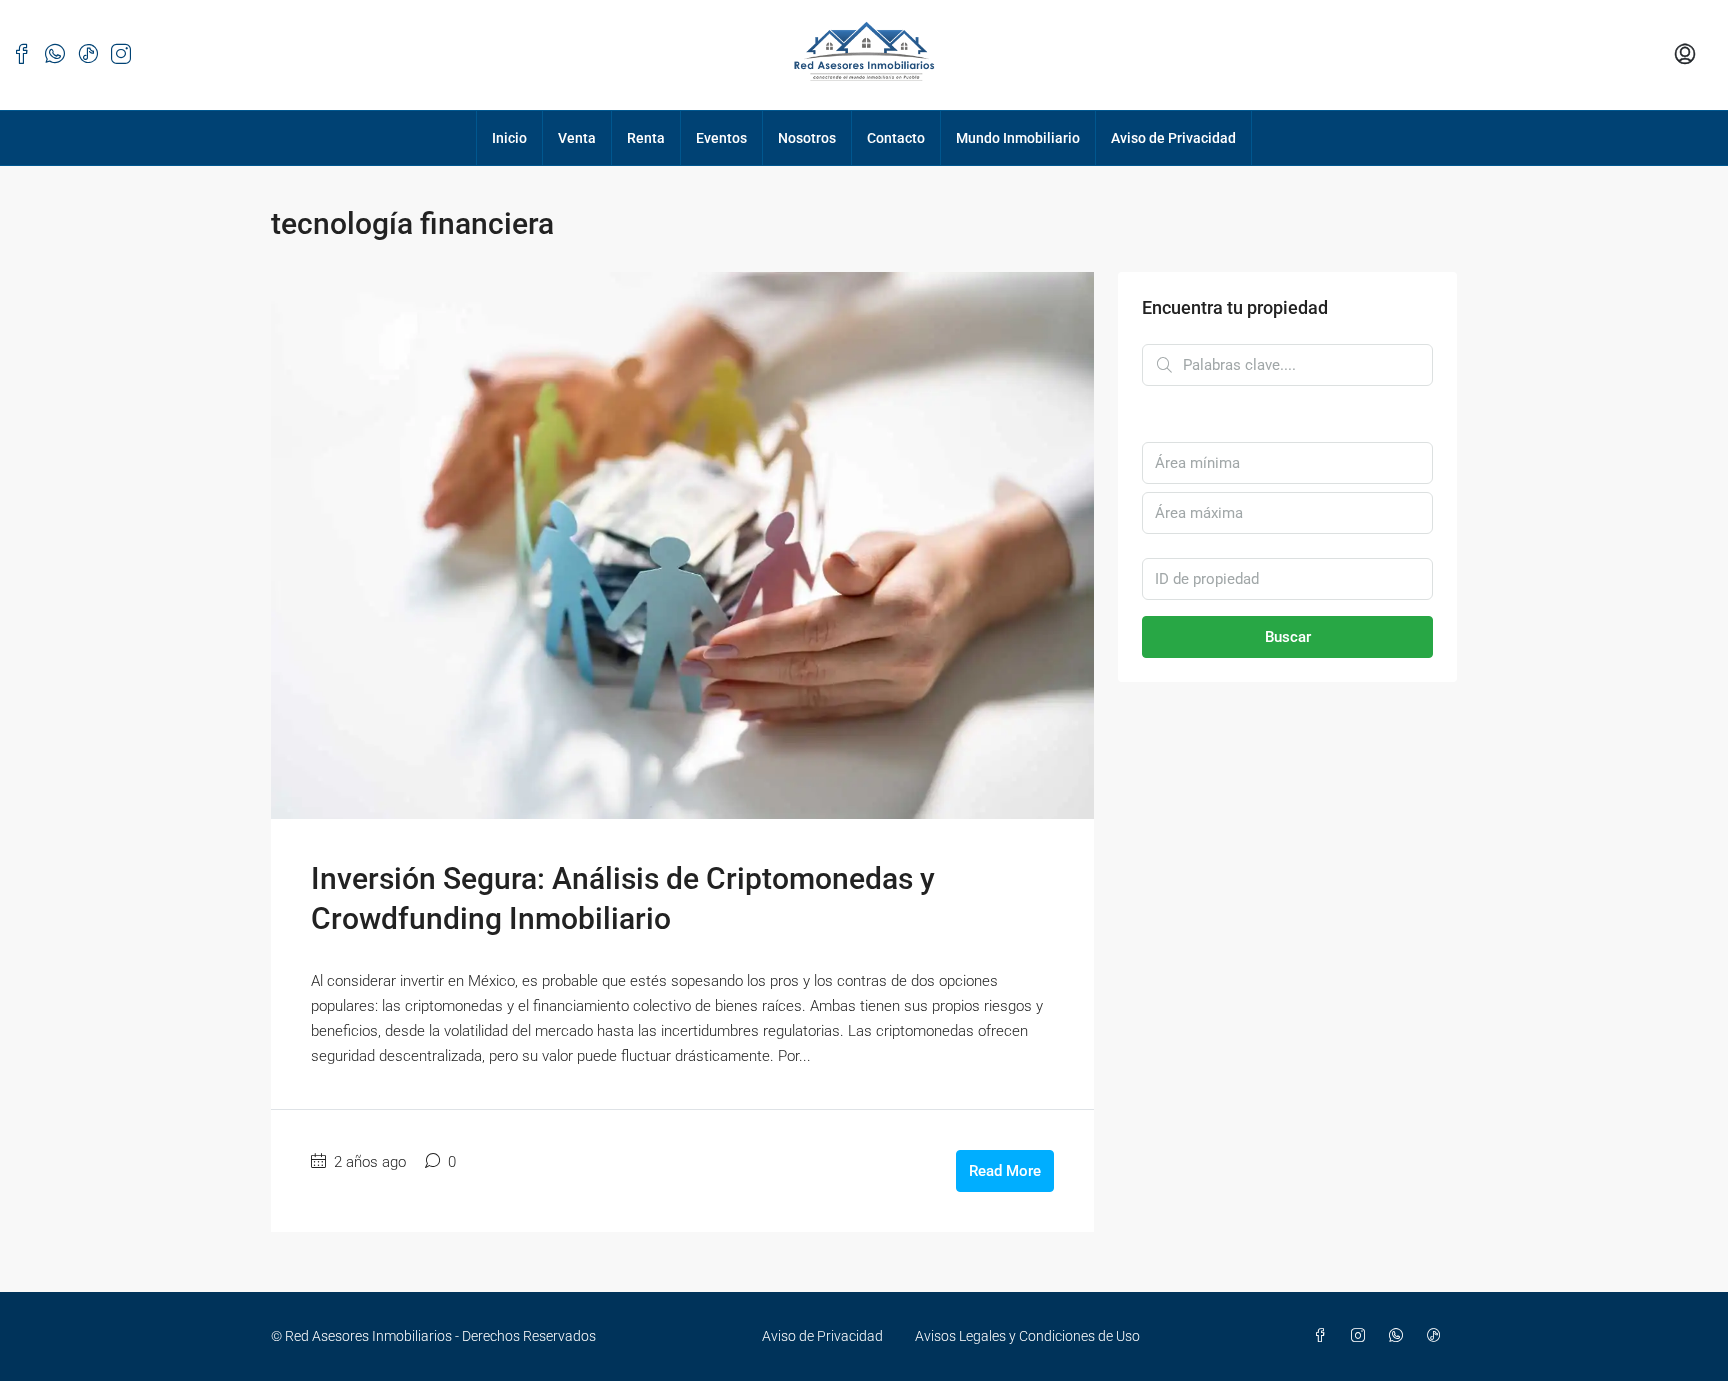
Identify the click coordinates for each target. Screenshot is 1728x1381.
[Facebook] (1324, 1336)
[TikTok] (1438, 1336)
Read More (1005, 1171)
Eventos (721, 138)
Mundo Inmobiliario (1018, 138)
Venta (577, 138)
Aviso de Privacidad (1173, 138)
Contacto (896, 138)
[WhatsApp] (1400, 1336)
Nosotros (807, 138)
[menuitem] (1685, 55)
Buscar (1288, 637)
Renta (646, 138)
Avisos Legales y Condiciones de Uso (1027, 1336)
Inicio (509, 138)
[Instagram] (1362, 1336)
